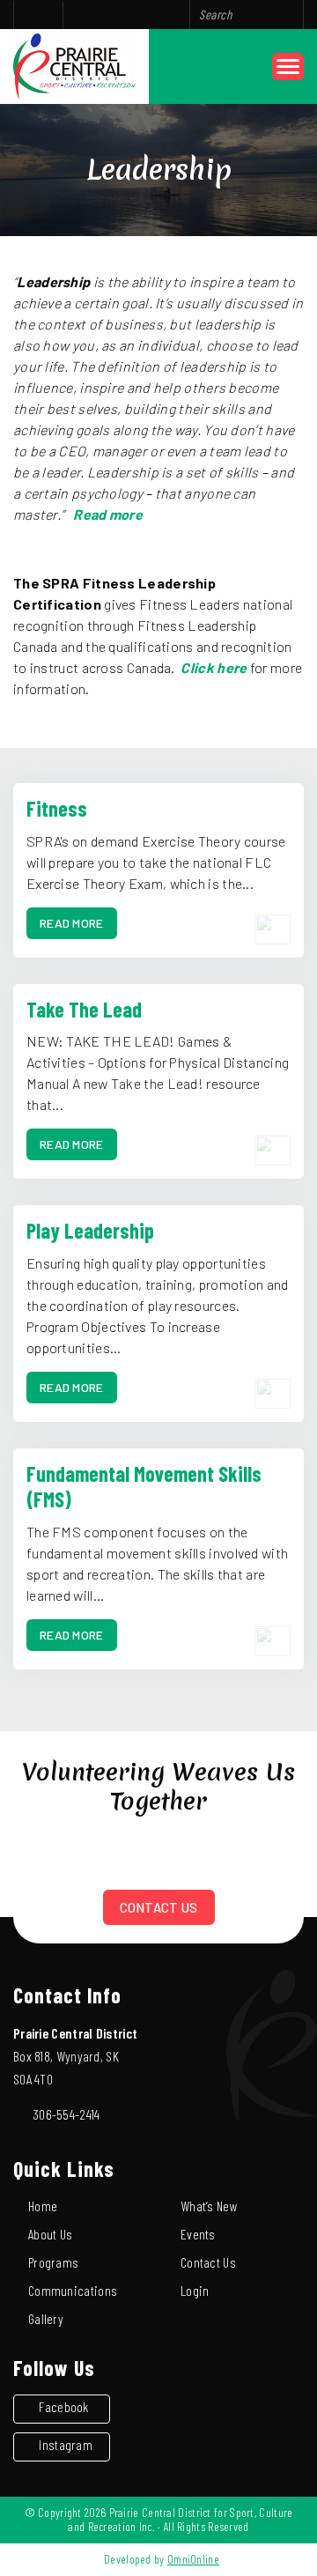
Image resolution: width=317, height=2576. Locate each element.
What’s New (209, 2206)
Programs (53, 2262)
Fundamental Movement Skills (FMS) (144, 1486)
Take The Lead (84, 1009)
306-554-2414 (66, 2114)
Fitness (57, 808)
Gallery (46, 2318)
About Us (50, 2234)
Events (198, 2234)
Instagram (66, 2444)
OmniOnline (193, 2559)
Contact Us (159, 1907)
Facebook (63, 2406)
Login (195, 2290)
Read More (72, 923)
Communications (73, 2290)
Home (43, 2206)
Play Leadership (90, 1230)
